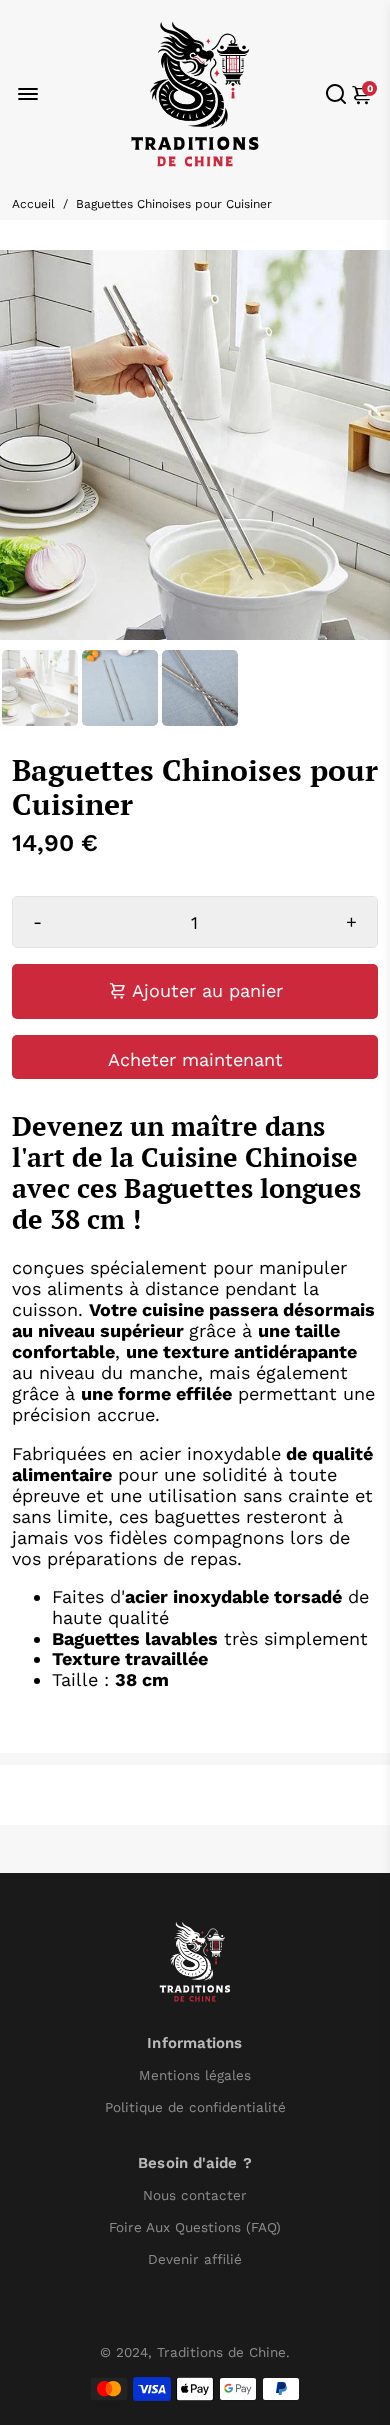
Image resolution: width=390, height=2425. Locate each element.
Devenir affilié (195, 2259)
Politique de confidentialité (195, 2107)
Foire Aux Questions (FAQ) (195, 2227)
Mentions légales (195, 2075)
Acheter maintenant (195, 1059)
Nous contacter (195, 2195)
